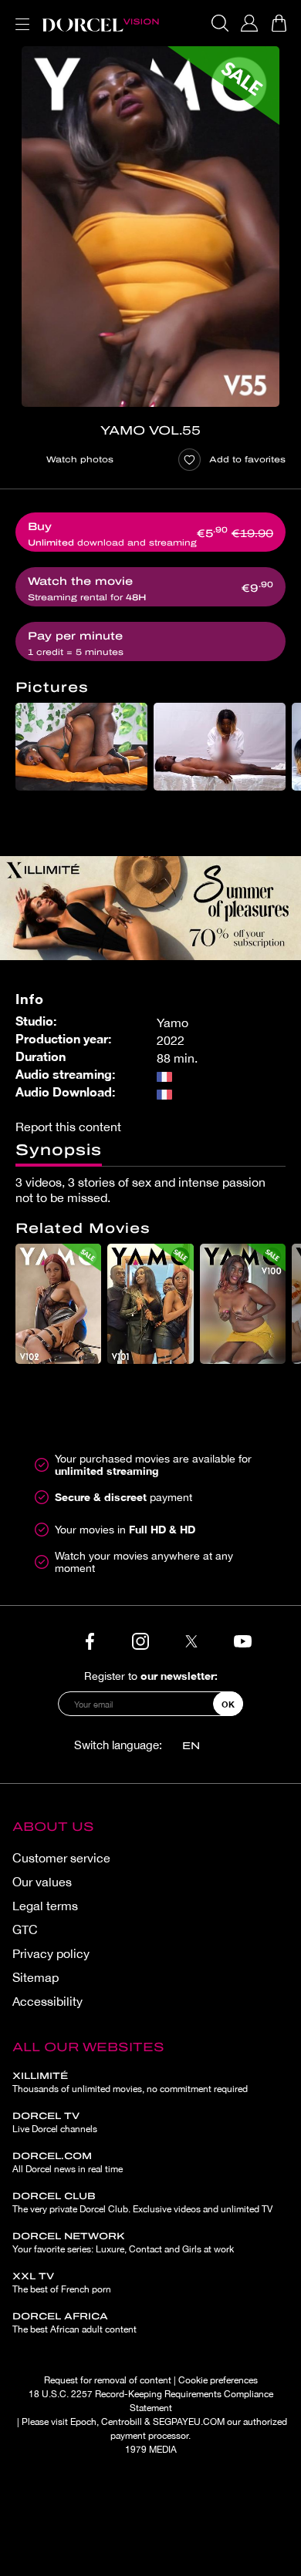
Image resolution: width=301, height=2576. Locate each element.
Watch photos (80, 459)
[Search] (220, 23)
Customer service (61, 1858)
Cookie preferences (218, 2380)
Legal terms (45, 1906)
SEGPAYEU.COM (189, 2422)
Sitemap (36, 1977)
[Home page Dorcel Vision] (100, 23)
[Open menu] (19, 15)
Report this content (68, 1127)
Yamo (172, 1023)
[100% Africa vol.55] (81, 747)
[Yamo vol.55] (150, 227)
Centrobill (122, 2422)
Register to (151, 1676)
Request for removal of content (108, 2380)
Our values (42, 1882)
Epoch (83, 2422)
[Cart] (279, 23)
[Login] (249, 23)
